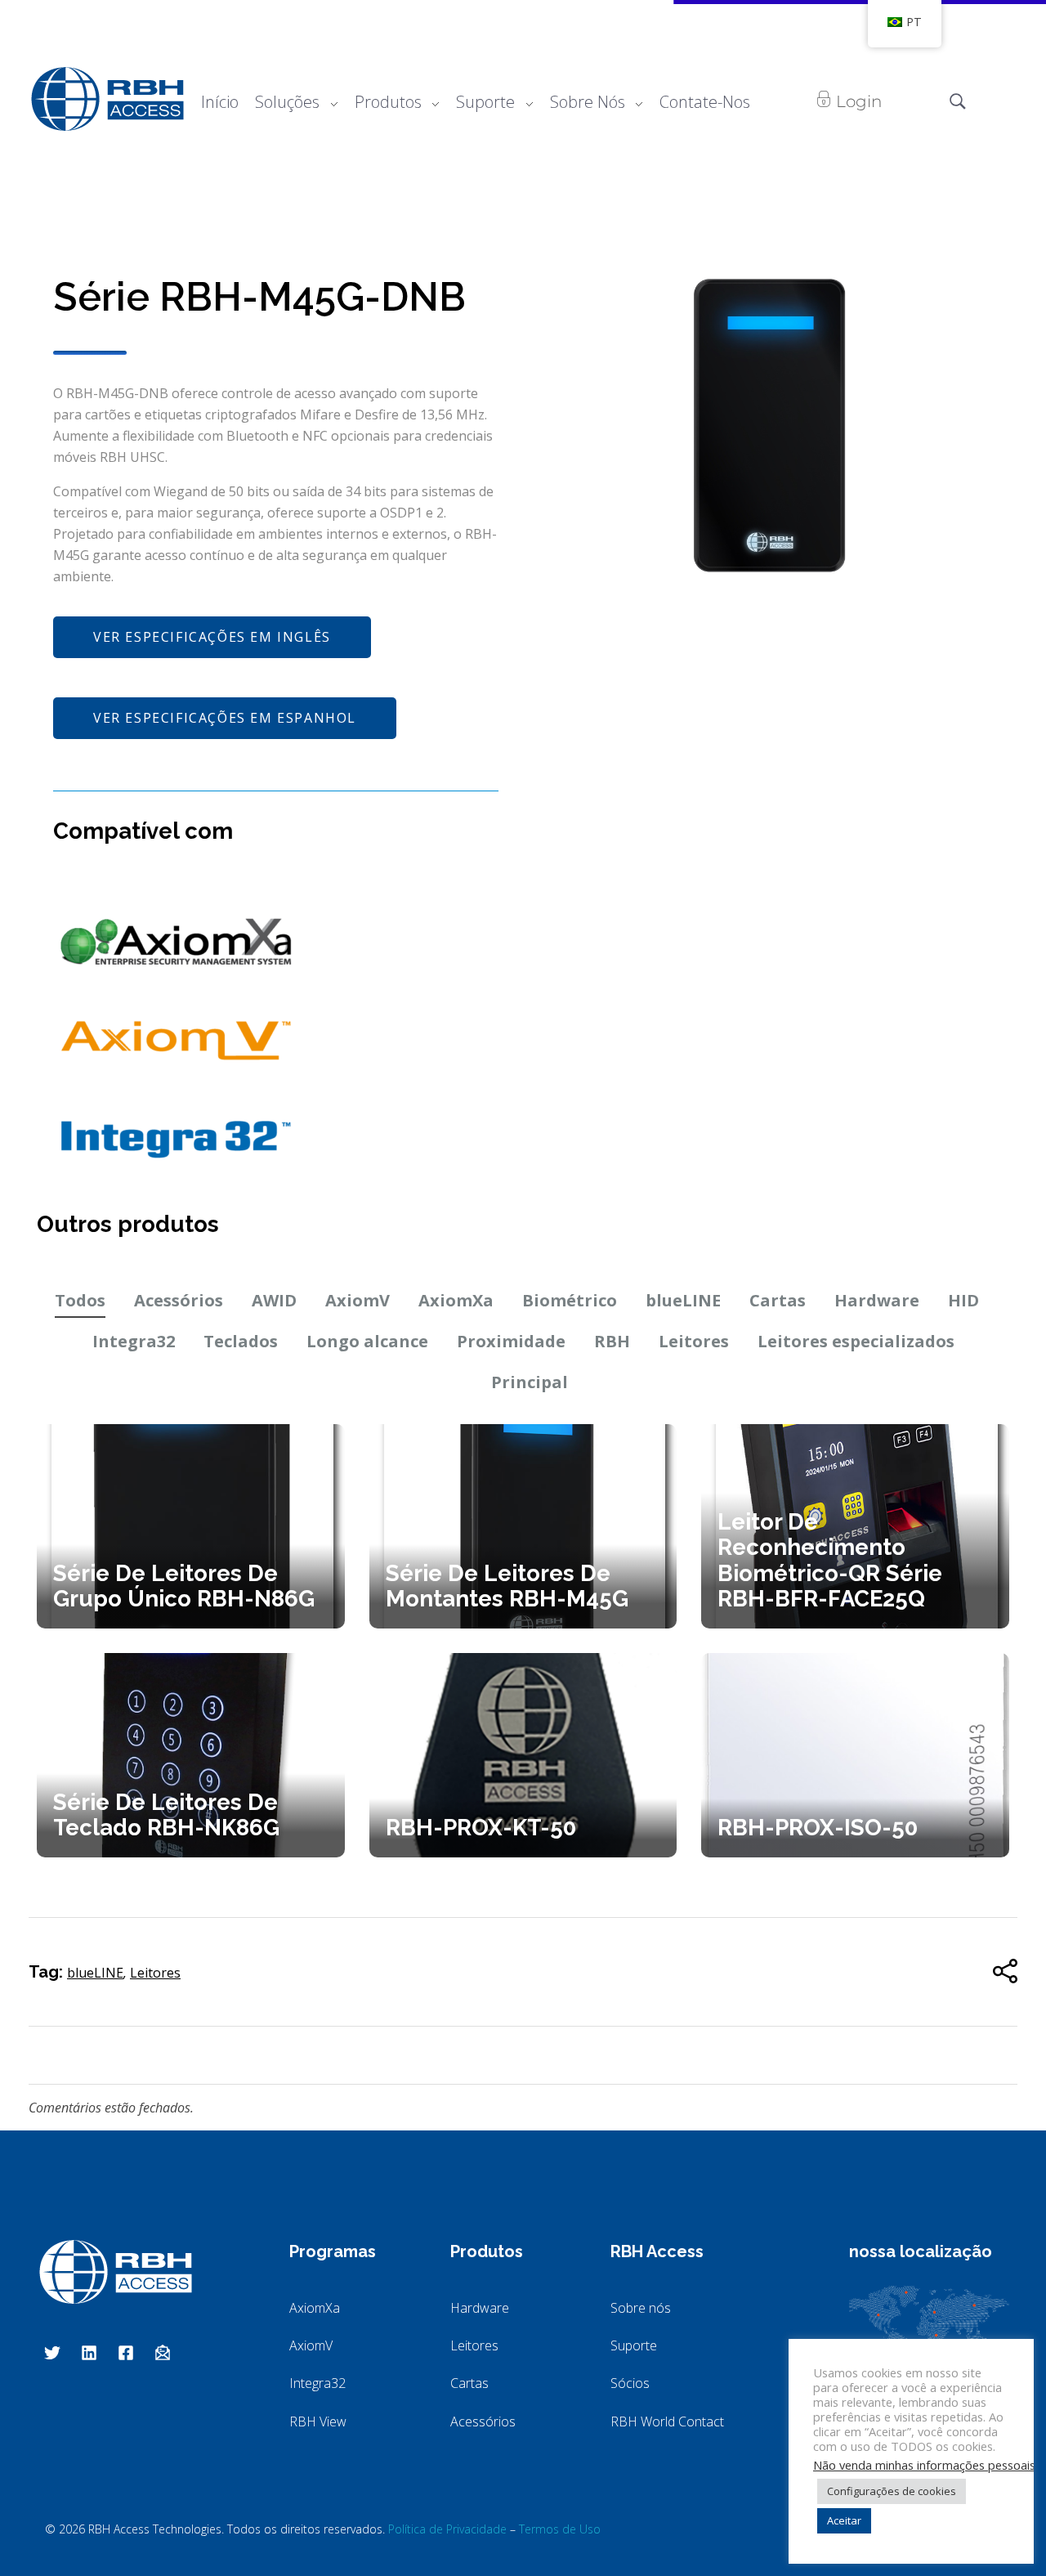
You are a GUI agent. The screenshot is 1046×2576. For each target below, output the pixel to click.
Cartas (778, 1300)
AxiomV (358, 1300)
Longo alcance (367, 1341)
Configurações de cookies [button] (892, 2491)
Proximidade (511, 1341)
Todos (80, 1300)
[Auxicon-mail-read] (163, 2353)
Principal (530, 1382)
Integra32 (134, 1341)
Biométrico (570, 1300)
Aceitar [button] (844, 2520)
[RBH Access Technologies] (107, 99)
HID (963, 1300)
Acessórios (179, 1300)
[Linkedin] (89, 2353)
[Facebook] (126, 2353)
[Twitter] (52, 2353)
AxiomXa (456, 1300)
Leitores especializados (856, 1341)
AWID (274, 1300)
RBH (612, 1341)
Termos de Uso (560, 2529)
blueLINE (683, 1300)
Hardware (877, 1300)
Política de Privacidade (447, 2529)
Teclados (241, 1341)
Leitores (694, 1341)
